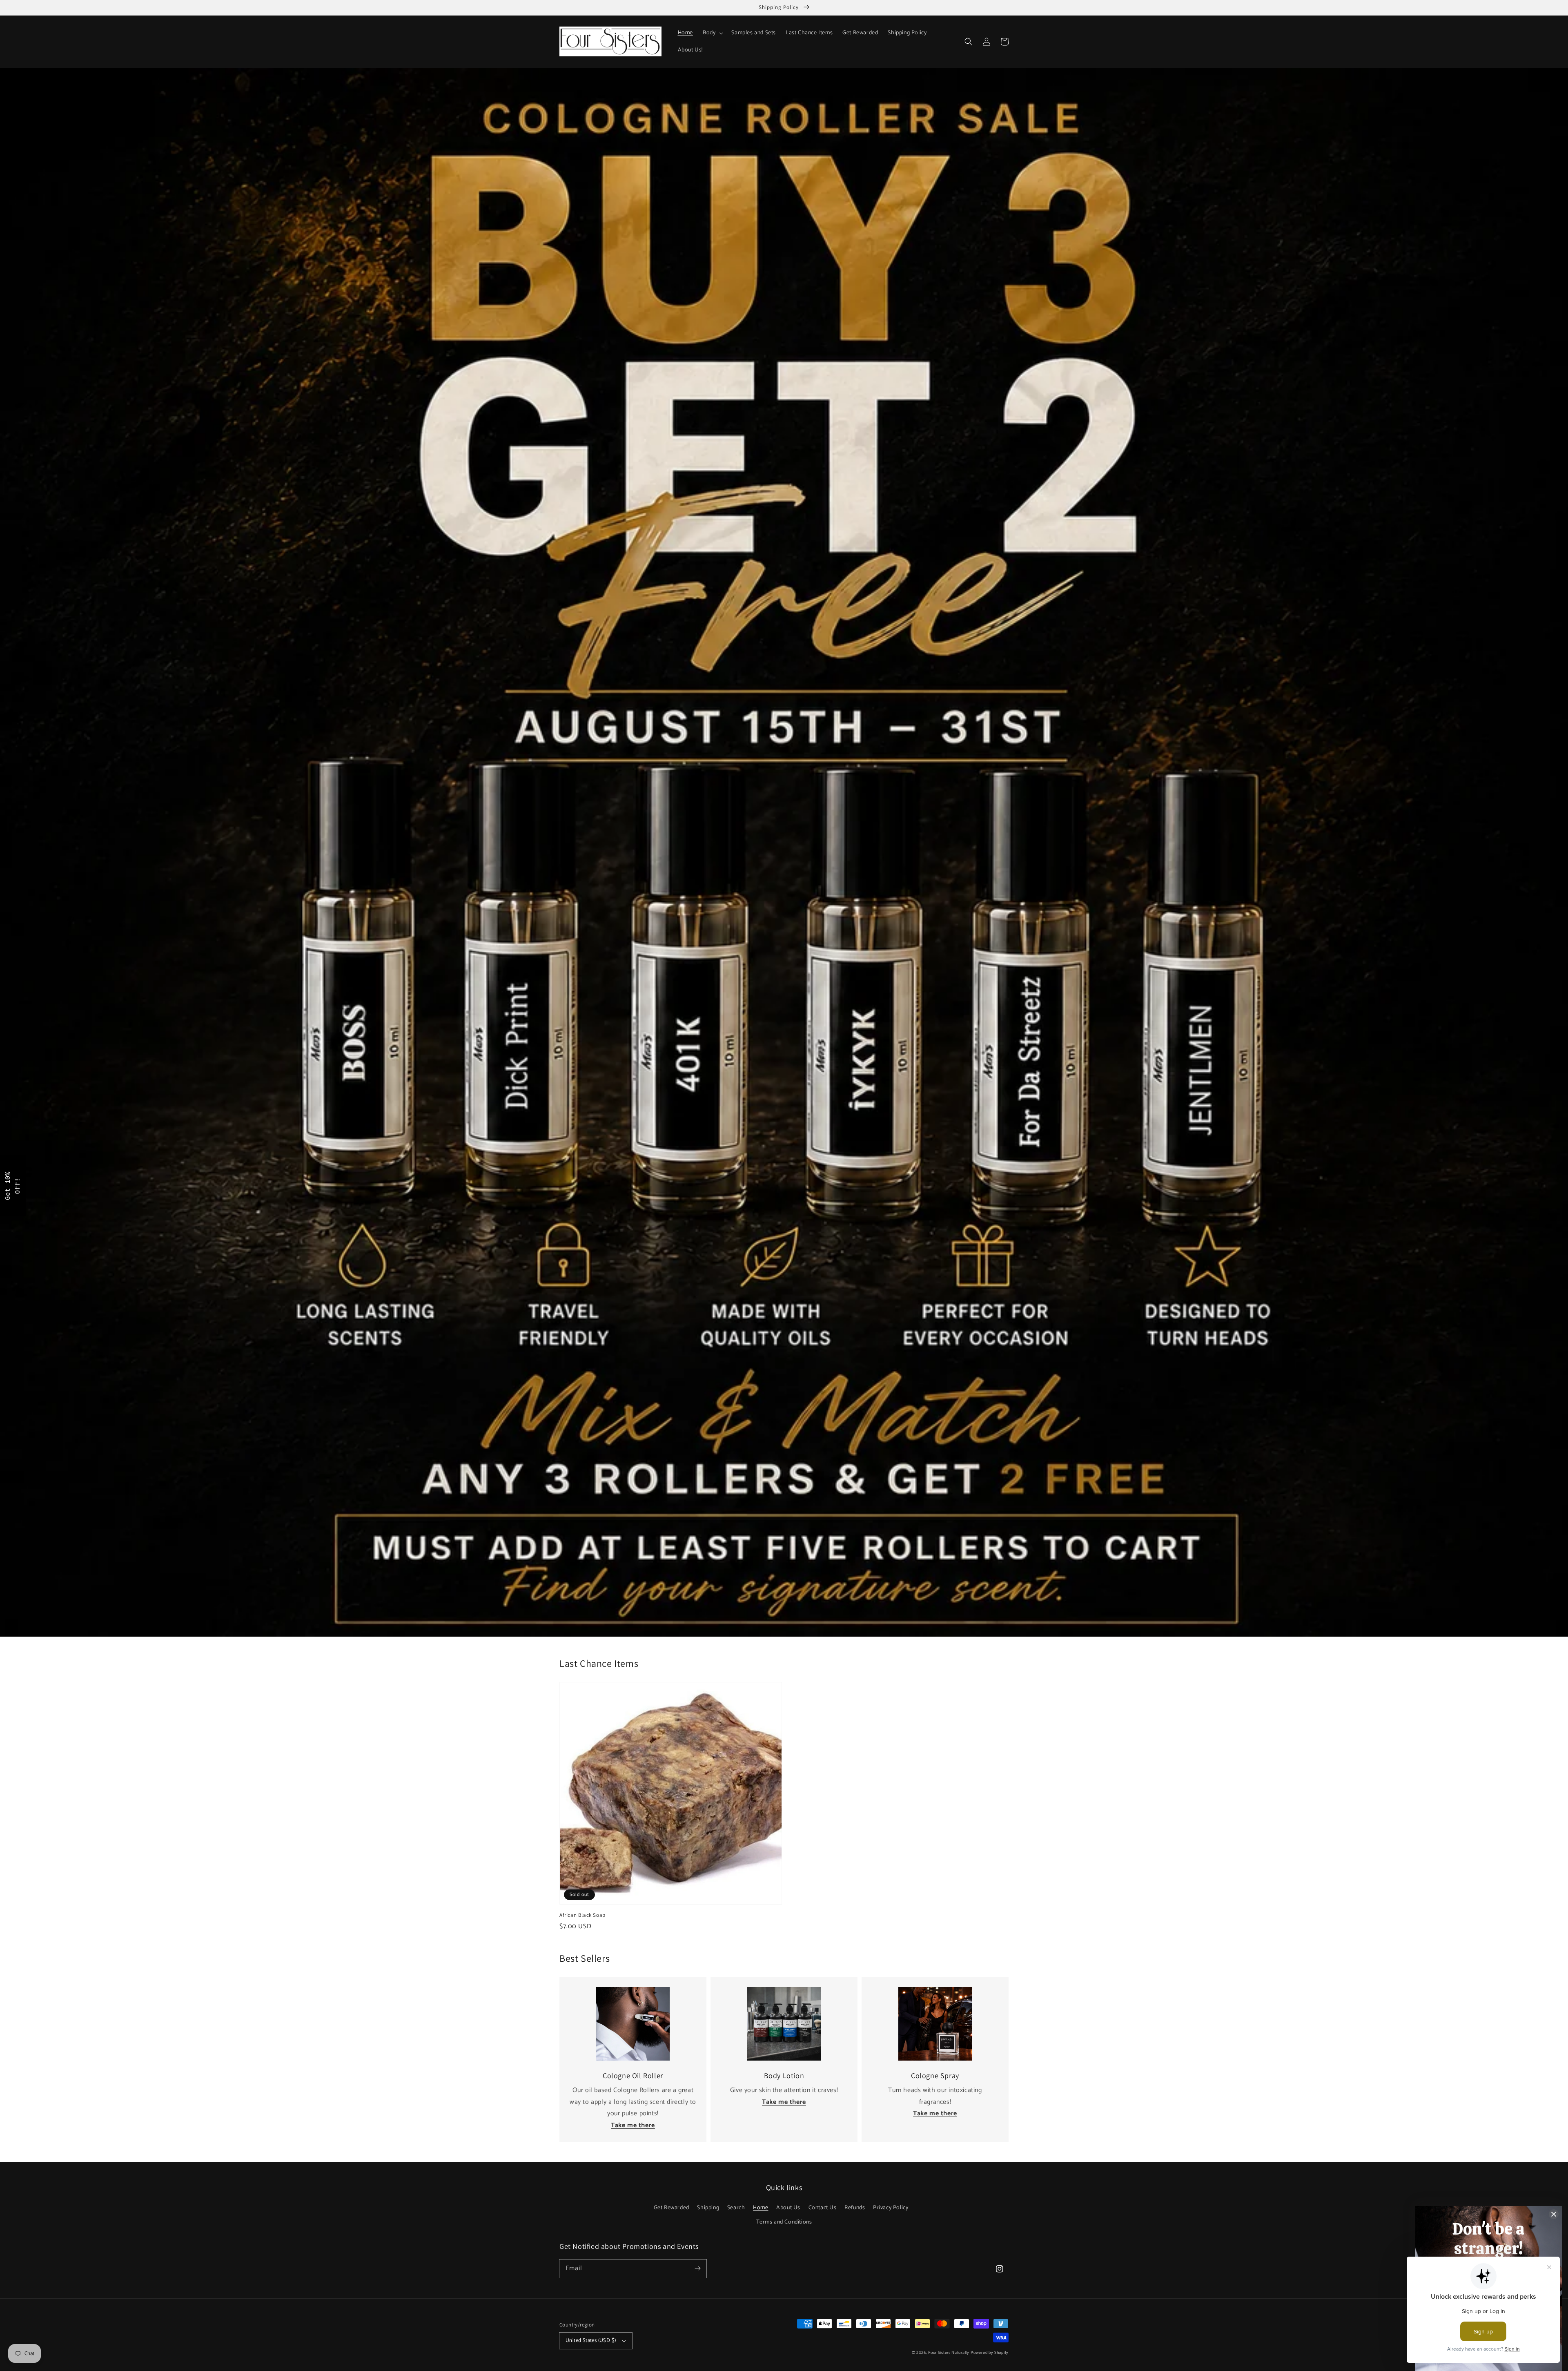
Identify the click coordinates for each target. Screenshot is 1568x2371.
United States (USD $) (591, 2341)
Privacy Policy (891, 2208)
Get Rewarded (672, 2208)
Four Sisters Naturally (949, 2353)
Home (761, 2208)
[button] (969, 42)
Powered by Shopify (990, 2353)
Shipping (708, 2208)
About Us (788, 2208)
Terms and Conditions (784, 2222)
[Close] (1554, 2214)
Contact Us (823, 2208)
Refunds (855, 2208)
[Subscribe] (697, 2268)
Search (736, 2208)
